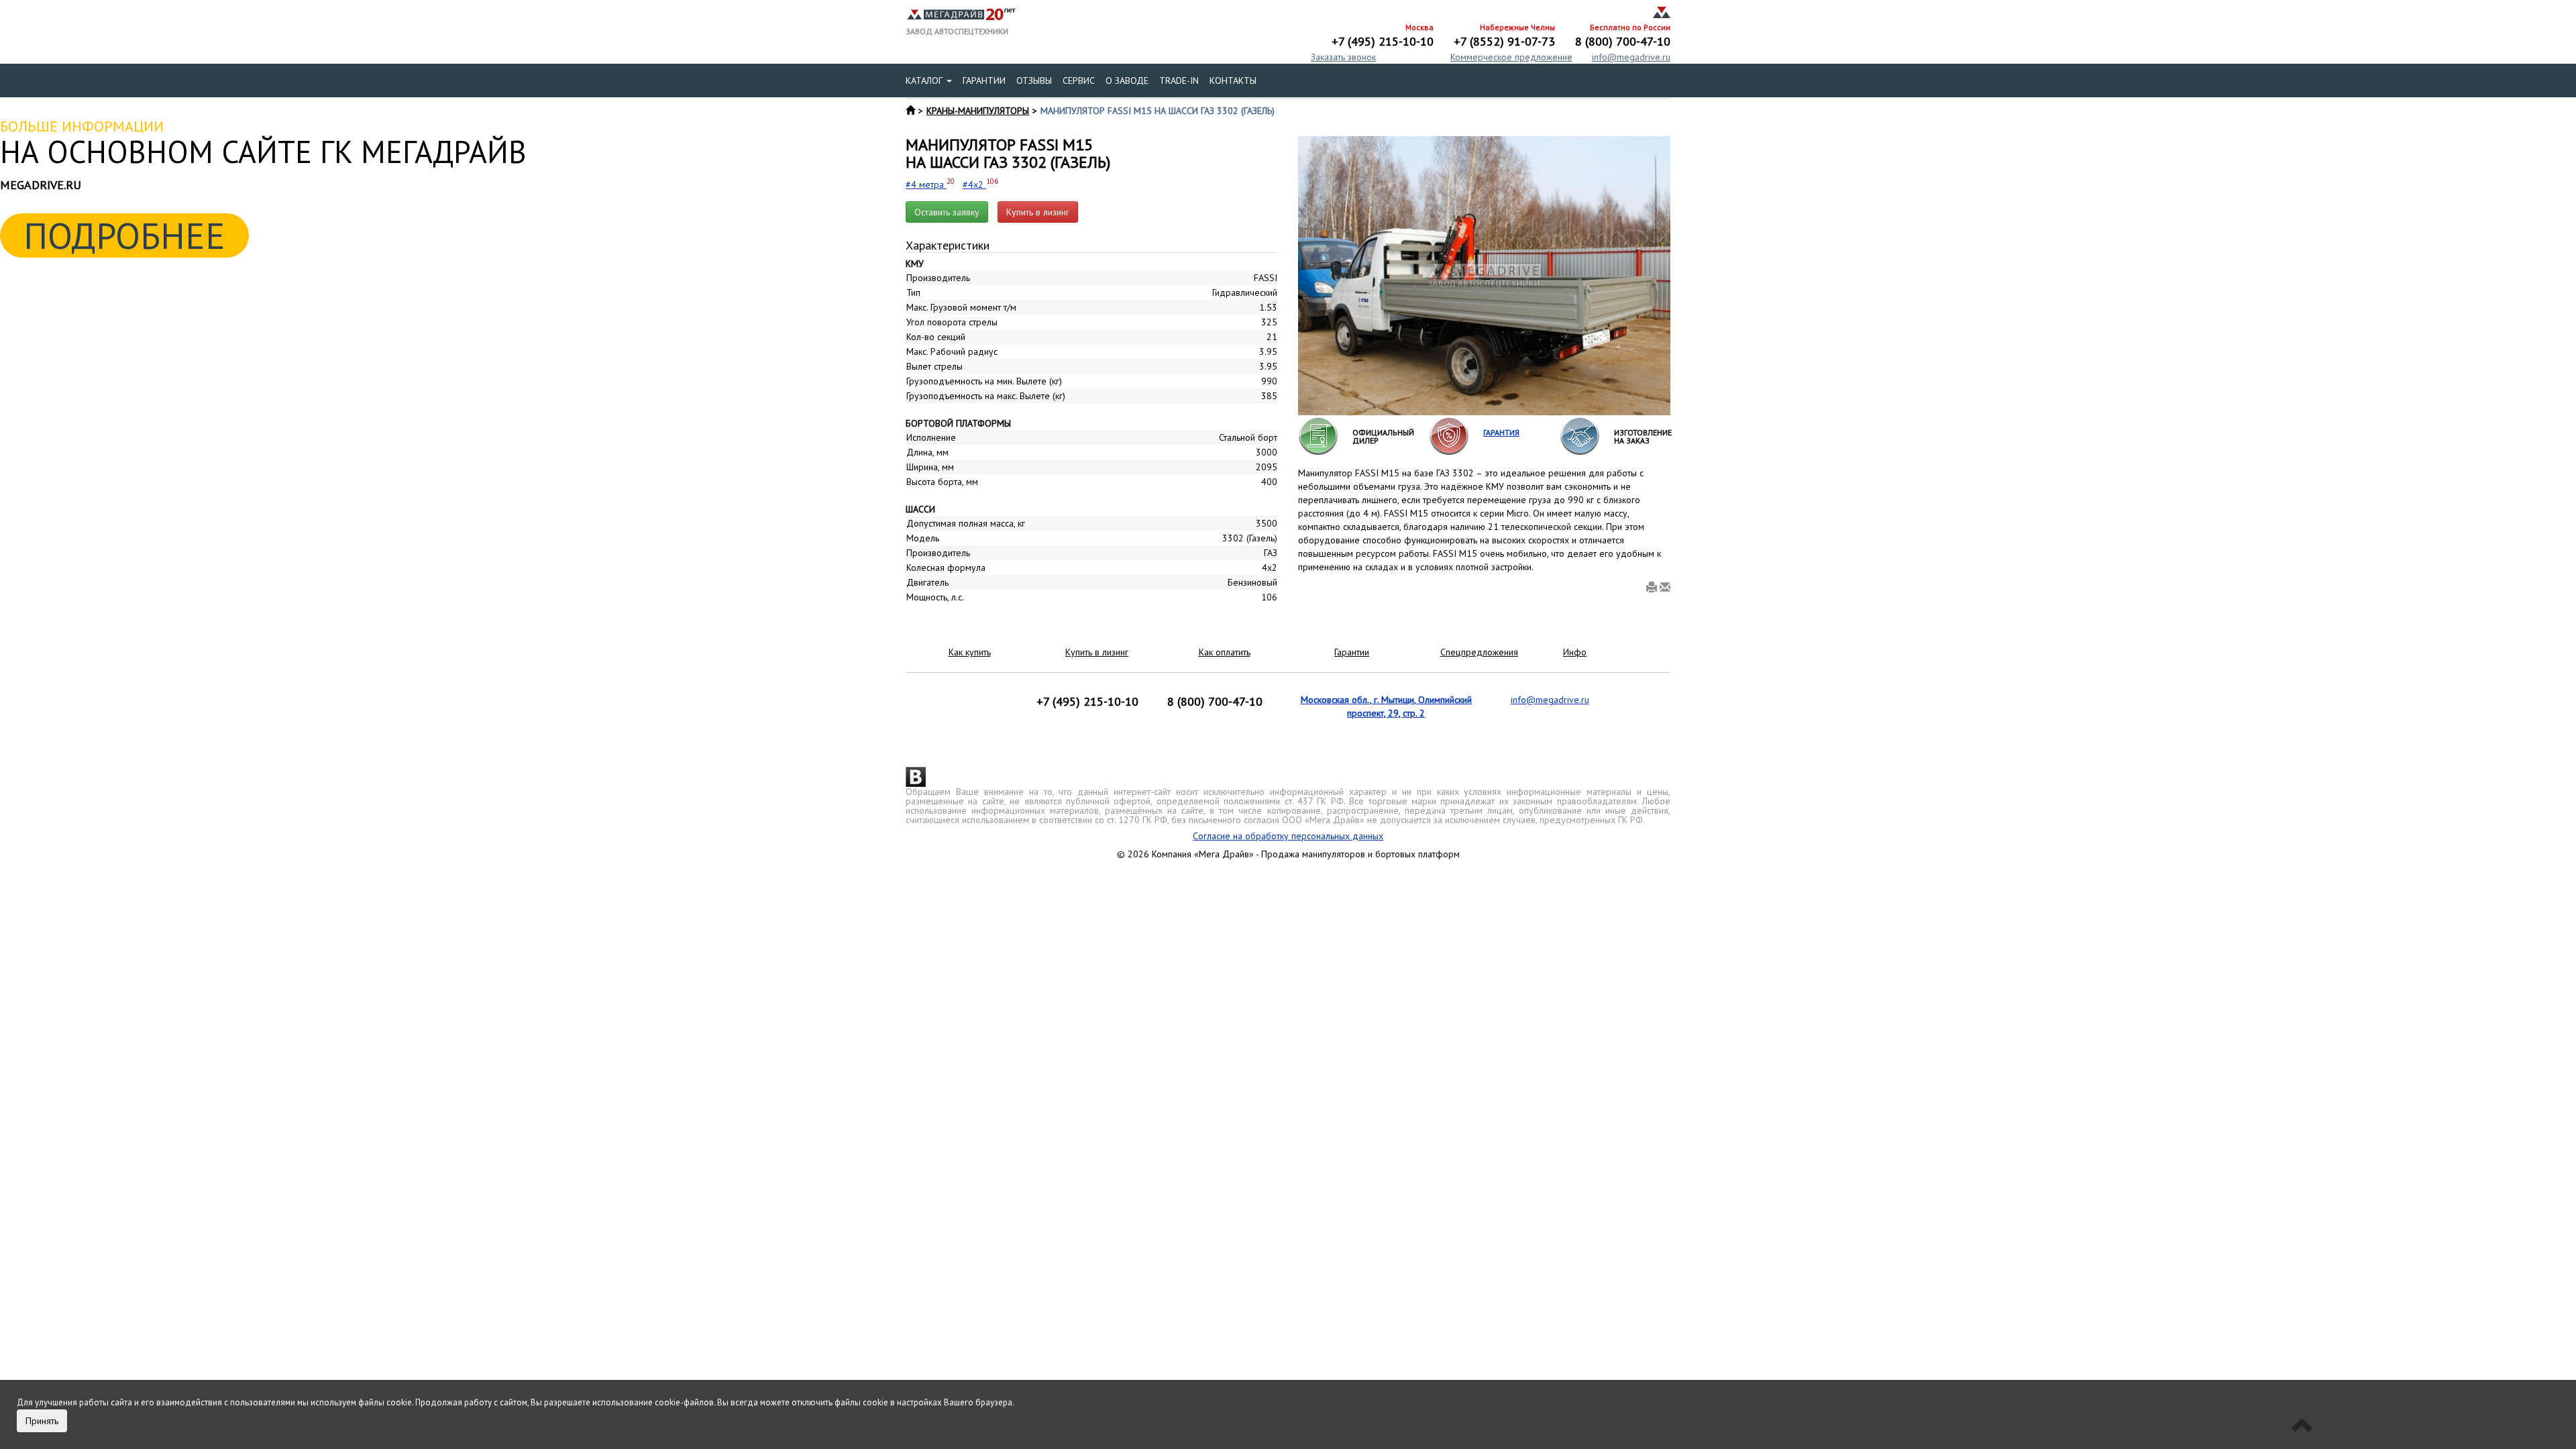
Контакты (1233, 80)
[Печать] (1652, 588)
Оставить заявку (947, 212)
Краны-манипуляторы (978, 111)
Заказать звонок (1343, 57)
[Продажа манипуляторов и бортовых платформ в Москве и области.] (961, 13)
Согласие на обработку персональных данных (1288, 836)
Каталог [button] (925, 80)
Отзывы (1034, 80)
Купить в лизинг (1038, 212)
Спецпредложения (1479, 652)
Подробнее (124, 235)
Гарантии (984, 80)
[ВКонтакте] (916, 777)
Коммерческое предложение (1511, 57)
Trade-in (1179, 80)
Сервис (1079, 80)
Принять (42, 1421)
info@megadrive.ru (1631, 57)
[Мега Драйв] (1662, 13)
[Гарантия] (1449, 435)
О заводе (1127, 80)
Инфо (1575, 652)
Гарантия (1501, 432)
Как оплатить (1225, 652)
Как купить (970, 652)
